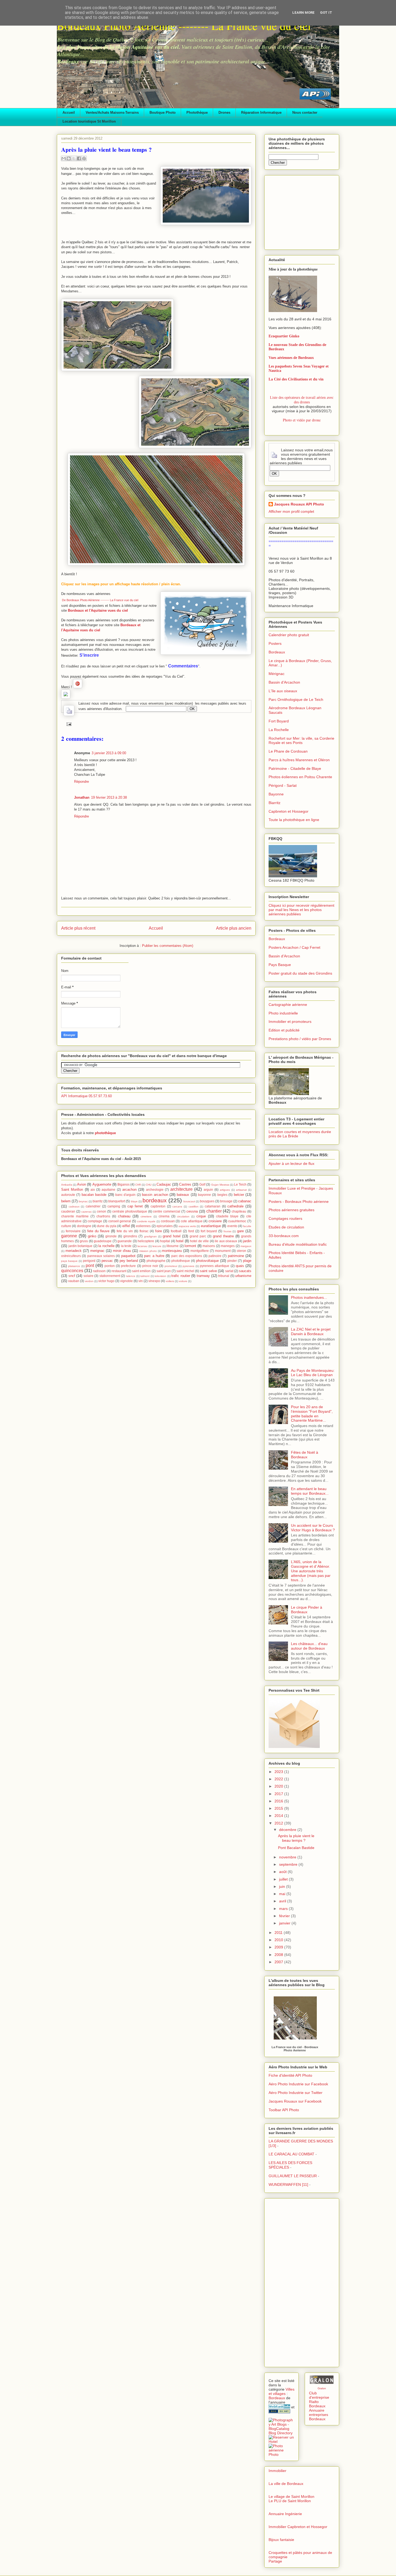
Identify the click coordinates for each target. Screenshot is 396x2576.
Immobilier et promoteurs (290, 1022)
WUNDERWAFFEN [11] (288, 2184)
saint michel (185, 1271)
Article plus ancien (234, 928)
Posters (275, 643)
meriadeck (74, 1251)
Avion (81, 1184)
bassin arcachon (155, 1195)
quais (240, 1266)
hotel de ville (199, 1241)
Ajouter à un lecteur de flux (291, 1164)
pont (90, 1266)
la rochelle (106, 1246)
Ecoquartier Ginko (284, 336)
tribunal (224, 1276)
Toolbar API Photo (284, 2110)
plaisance (74, 1266)
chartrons (103, 1216)
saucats (245, 1271)
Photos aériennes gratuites (291, 1210)
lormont (190, 1246)
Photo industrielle (283, 1013)
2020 (279, 1786)
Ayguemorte (102, 1184)
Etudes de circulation (286, 1227)
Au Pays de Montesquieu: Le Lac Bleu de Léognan (313, 1373)
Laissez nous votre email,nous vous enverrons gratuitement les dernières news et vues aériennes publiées (301, 456)
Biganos (124, 1184)
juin (283, 1886)
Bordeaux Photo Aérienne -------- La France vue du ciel (184, 26)
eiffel (126, 1226)
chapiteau (239, 1211)
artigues (225, 1190)
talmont (145, 1276)
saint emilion (141, 1271)
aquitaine (108, 1190)
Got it (326, 13)
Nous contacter (305, 112)
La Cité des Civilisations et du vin (296, 379)
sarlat (229, 1271)
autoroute (68, 1195)
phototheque (181, 1261)
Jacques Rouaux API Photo (299, 504)
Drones (224, 112)
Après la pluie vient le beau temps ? (296, 1838)
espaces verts (187, 1226)
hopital (165, 1241)
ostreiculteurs (71, 1256)
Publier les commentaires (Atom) (168, 946)
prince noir (150, 1266)
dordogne (84, 1226)
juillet (284, 1879)
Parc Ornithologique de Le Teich (296, 700)
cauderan (68, 1211)
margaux (246, 1246)
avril (283, 1901)
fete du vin (125, 1231)
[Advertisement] (302, 211)
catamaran (213, 1206)
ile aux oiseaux (226, 1241)
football (176, 1231)
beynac (83, 1201)
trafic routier (181, 1276)
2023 (279, 1772)
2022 (279, 1779)
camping (114, 1206)
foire (159, 1231)
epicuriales (165, 1226)
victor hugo (106, 1281)
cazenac (87, 1212)
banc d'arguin (125, 1195)
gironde (111, 1236)
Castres (185, 1184)
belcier (239, 1195)
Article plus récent (78, 928)
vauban (74, 1281)
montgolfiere (200, 1251)
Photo (274, 2454)
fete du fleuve (98, 1231)
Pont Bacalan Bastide (296, 1848)
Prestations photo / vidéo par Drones (300, 1039)
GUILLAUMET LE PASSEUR (293, 2176)
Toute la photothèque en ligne (294, 820)
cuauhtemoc (237, 1221)
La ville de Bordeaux (286, 2484)
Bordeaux (277, 652)
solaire (88, 1276)
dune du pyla (107, 1226)
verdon (89, 1281)
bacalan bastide (94, 1195)
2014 (279, 1816)
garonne (69, 1236)
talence (131, 1276)
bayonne (204, 1195)
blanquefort (117, 1201)
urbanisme (243, 1276)
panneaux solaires (101, 1256)
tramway (203, 1276)
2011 (279, 1933)
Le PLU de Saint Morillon (290, 2501)
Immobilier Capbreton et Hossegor (298, 2527)
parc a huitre (154, 1256)
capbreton (158, 1206)
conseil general (120, 1221)
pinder (232, 1261)
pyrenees (188, 1266)
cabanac (245, 1201)
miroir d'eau (122, 1251)
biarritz (98, 1201)
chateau (124, 1216)
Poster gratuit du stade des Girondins (300, 973)
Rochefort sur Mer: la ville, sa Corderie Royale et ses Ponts (301, 741)
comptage (95, 1221)
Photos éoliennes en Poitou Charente (300, 777)
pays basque (69, 1261)
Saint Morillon (72, 1190)
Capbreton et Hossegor (289, 811)
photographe (156, 1261)
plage (247, 1261)
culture (66, 1226)
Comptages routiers (285, 1218)
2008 (279, 1955)
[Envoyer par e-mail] (64, 158)
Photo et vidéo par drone (302, 420)
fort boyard (209, 1231)
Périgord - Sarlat (283, 785)
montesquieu (172, 1251)
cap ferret (135, 1206)
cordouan (168, 1221)
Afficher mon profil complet (291, 511)
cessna (192, 1211)
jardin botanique (81, 1246)
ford (191, 1231)
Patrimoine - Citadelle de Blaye (295, 768)
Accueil (69, 112)
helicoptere (146, 1241)
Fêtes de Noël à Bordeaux (305, 1455)
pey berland (129, 1261)
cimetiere (146, 1216)
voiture (183, 1281)
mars (284, 1909)
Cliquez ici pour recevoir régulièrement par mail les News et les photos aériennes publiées (301, 910)
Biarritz (275, 803)
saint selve (208, 1271)
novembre (288, 1857)
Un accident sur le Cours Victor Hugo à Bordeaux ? (313, 1528)
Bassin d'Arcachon (284, 682)
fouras (227, 1231)
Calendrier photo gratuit (289, 635)
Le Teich (240, 1184)
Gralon (322, 2388)
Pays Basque (280, 965)
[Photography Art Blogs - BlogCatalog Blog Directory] (282, 2433)
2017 (279, 1794)
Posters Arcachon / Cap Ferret (294, 947)
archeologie (155, 1190)
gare (240, 1231)
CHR (138, 1185)
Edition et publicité (284, 1030)
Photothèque (197, 112)
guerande (125, 1241)
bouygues (207, 1201)
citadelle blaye (227, 1216)
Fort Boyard (279, 721)
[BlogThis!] (69, 158)
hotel (180, 1241)
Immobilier (277, 2471)
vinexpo (154, 1281)
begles (222, 1195)
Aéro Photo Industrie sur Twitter (296, 2093)
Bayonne (276, 794)
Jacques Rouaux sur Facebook (295, 2101)
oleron (242, 1251)
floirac (144, 1231)
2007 (279, 1962)
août (283, 1872)
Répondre (81, 782)
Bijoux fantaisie (281, 2540)
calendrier (93, 1206)
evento (232, 1226)
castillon (194, 1206)
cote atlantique (192, 1221)
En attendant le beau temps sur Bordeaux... (310, 1491)
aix (93, 1190)
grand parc (198, 1236)
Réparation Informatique (261, 112)
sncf (72, 1276)
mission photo (148, 1251)
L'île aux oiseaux (283, 691)
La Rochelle (279, 730)
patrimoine (236, 1256)
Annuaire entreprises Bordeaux (319, 2415)
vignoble (126, 1281)
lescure (157, 1246)
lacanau (142, 1246)
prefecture (128, 1266)
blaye (134, 1201)
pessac (107, 1261)
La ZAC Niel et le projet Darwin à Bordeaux (311, 1332)
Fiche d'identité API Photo (290, 2075)
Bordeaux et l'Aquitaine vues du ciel (98, 610)
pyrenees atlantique (215, 1266)
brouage (226, 1201)
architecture (181, 1189)
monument (223, 1251)
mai (283, 1894)
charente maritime (75, 1216)
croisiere (215, 1221)
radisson (99, 1271)
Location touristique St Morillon (89, 121)
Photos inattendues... (309, 1297)
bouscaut (189, 1201)
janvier (285, 1923)
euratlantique (211, 1226)
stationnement (110, 1276)
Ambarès (67, 1185)
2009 (279, 1947)
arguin (208, 1190)
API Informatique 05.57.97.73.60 (86, 1096)
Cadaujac (164, 1184)
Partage (275, 2561)
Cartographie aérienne (288, 1005)
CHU (149, 1185)
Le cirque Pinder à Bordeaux (307, 1610)
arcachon (129, 1190)
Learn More (303, 13)
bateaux (183, 1195)
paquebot (128, 1256)
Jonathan (82, 797)
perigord (89, 1261)
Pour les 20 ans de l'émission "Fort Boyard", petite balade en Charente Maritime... (312, 1414)
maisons (209, 1246)
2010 (279, 1940)
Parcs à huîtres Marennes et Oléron (299, 760)
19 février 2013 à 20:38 (109, 797)
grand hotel (172, 1236)
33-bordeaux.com (284, 1236)
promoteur (171, 1266)
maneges (228, 1246)
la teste (126, 1246)
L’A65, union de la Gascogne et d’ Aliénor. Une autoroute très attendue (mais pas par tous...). (311, 1571)
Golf (202, 1184)
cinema (164, 1216)
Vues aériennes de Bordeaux (291, 358)
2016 (279, 1801)
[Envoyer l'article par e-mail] (68, 724)
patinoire (215, 1256)
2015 (279, 1808)
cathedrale (235, 1206)
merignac (97, 1251)
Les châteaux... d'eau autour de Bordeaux (309, 1646)
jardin (247, 1241)
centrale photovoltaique (130, 1211)
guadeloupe (103, 1241)
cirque (201, 1216)
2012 (279, 1823)
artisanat (241, 1190)
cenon (102, 1211)
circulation (183, 1216)
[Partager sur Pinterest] (84, 158)
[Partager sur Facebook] (79, 158)
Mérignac (277, 674)
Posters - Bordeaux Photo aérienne (299, 1202)
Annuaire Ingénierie (285, 2514)
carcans (177, 1206)
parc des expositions (187, 1256)
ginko (92, 1236)
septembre (289, 1864)
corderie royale (146, 1221)
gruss (84, 1241)
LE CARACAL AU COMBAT (291, 2154)
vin (141, 1281)
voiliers (170, 1281)
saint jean (164, 1271)
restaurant (119, 1271)
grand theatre (223, 1236)
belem (66, 1201)
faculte (247, 1226)
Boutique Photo (163, 112)
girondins (130, 1236)
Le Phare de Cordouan (288, 751)
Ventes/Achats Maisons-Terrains (112, 112)
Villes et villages (282, 2391)
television (160, 1276)
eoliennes (143, 1226)
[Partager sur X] (74, 158)
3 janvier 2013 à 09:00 (109, 753)
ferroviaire (73, 1231)
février (285, 1916)
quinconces (72, 1271)
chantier (214, 1211)
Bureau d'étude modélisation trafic (298, 1244)
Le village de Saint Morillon (291, 2497)
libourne (173, 1246)
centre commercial (167, 1211)
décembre (288, 1830)
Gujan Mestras (220, 1185)
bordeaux (155, 1200)
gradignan (150, 1236)
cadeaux (74, 1206)
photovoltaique (207, 1261)
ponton (110, 1266)
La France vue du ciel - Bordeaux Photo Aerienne (295, 2049)
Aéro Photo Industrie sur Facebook (298, 2084)
